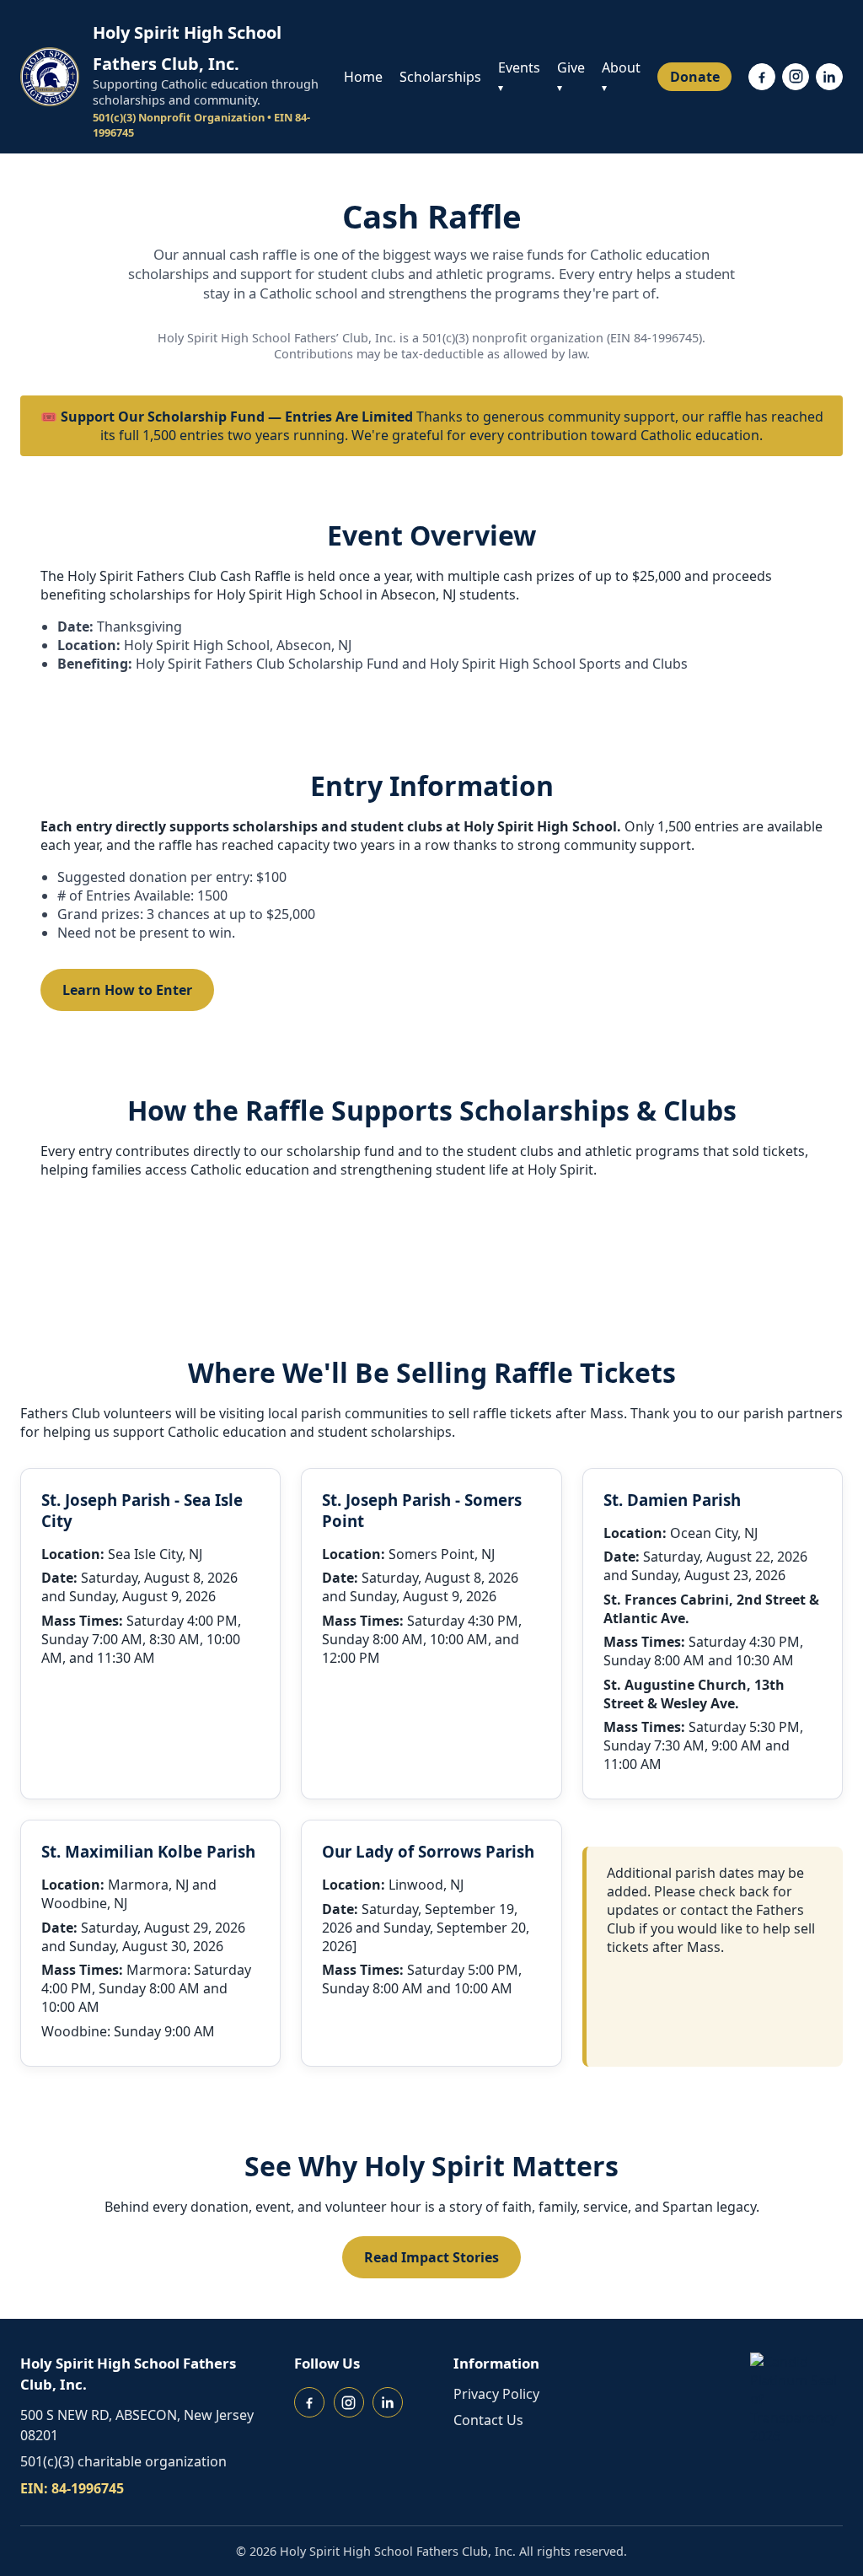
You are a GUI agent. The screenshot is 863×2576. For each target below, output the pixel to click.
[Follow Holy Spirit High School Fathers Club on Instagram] (349, 2402)
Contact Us (488, 2420)
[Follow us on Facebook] (762, 77)
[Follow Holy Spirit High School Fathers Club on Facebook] (309, 2402)
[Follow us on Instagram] (796, 77)
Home (363, 77)
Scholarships (440, 77)
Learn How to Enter (127, 990)
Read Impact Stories (431, 2257)
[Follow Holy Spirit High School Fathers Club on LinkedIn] (388, 2402)
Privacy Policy (496, 2394)
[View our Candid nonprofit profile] (796, 2399)
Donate (695, 77)
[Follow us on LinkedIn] (829, 77)
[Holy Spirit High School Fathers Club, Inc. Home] (50, 77)
